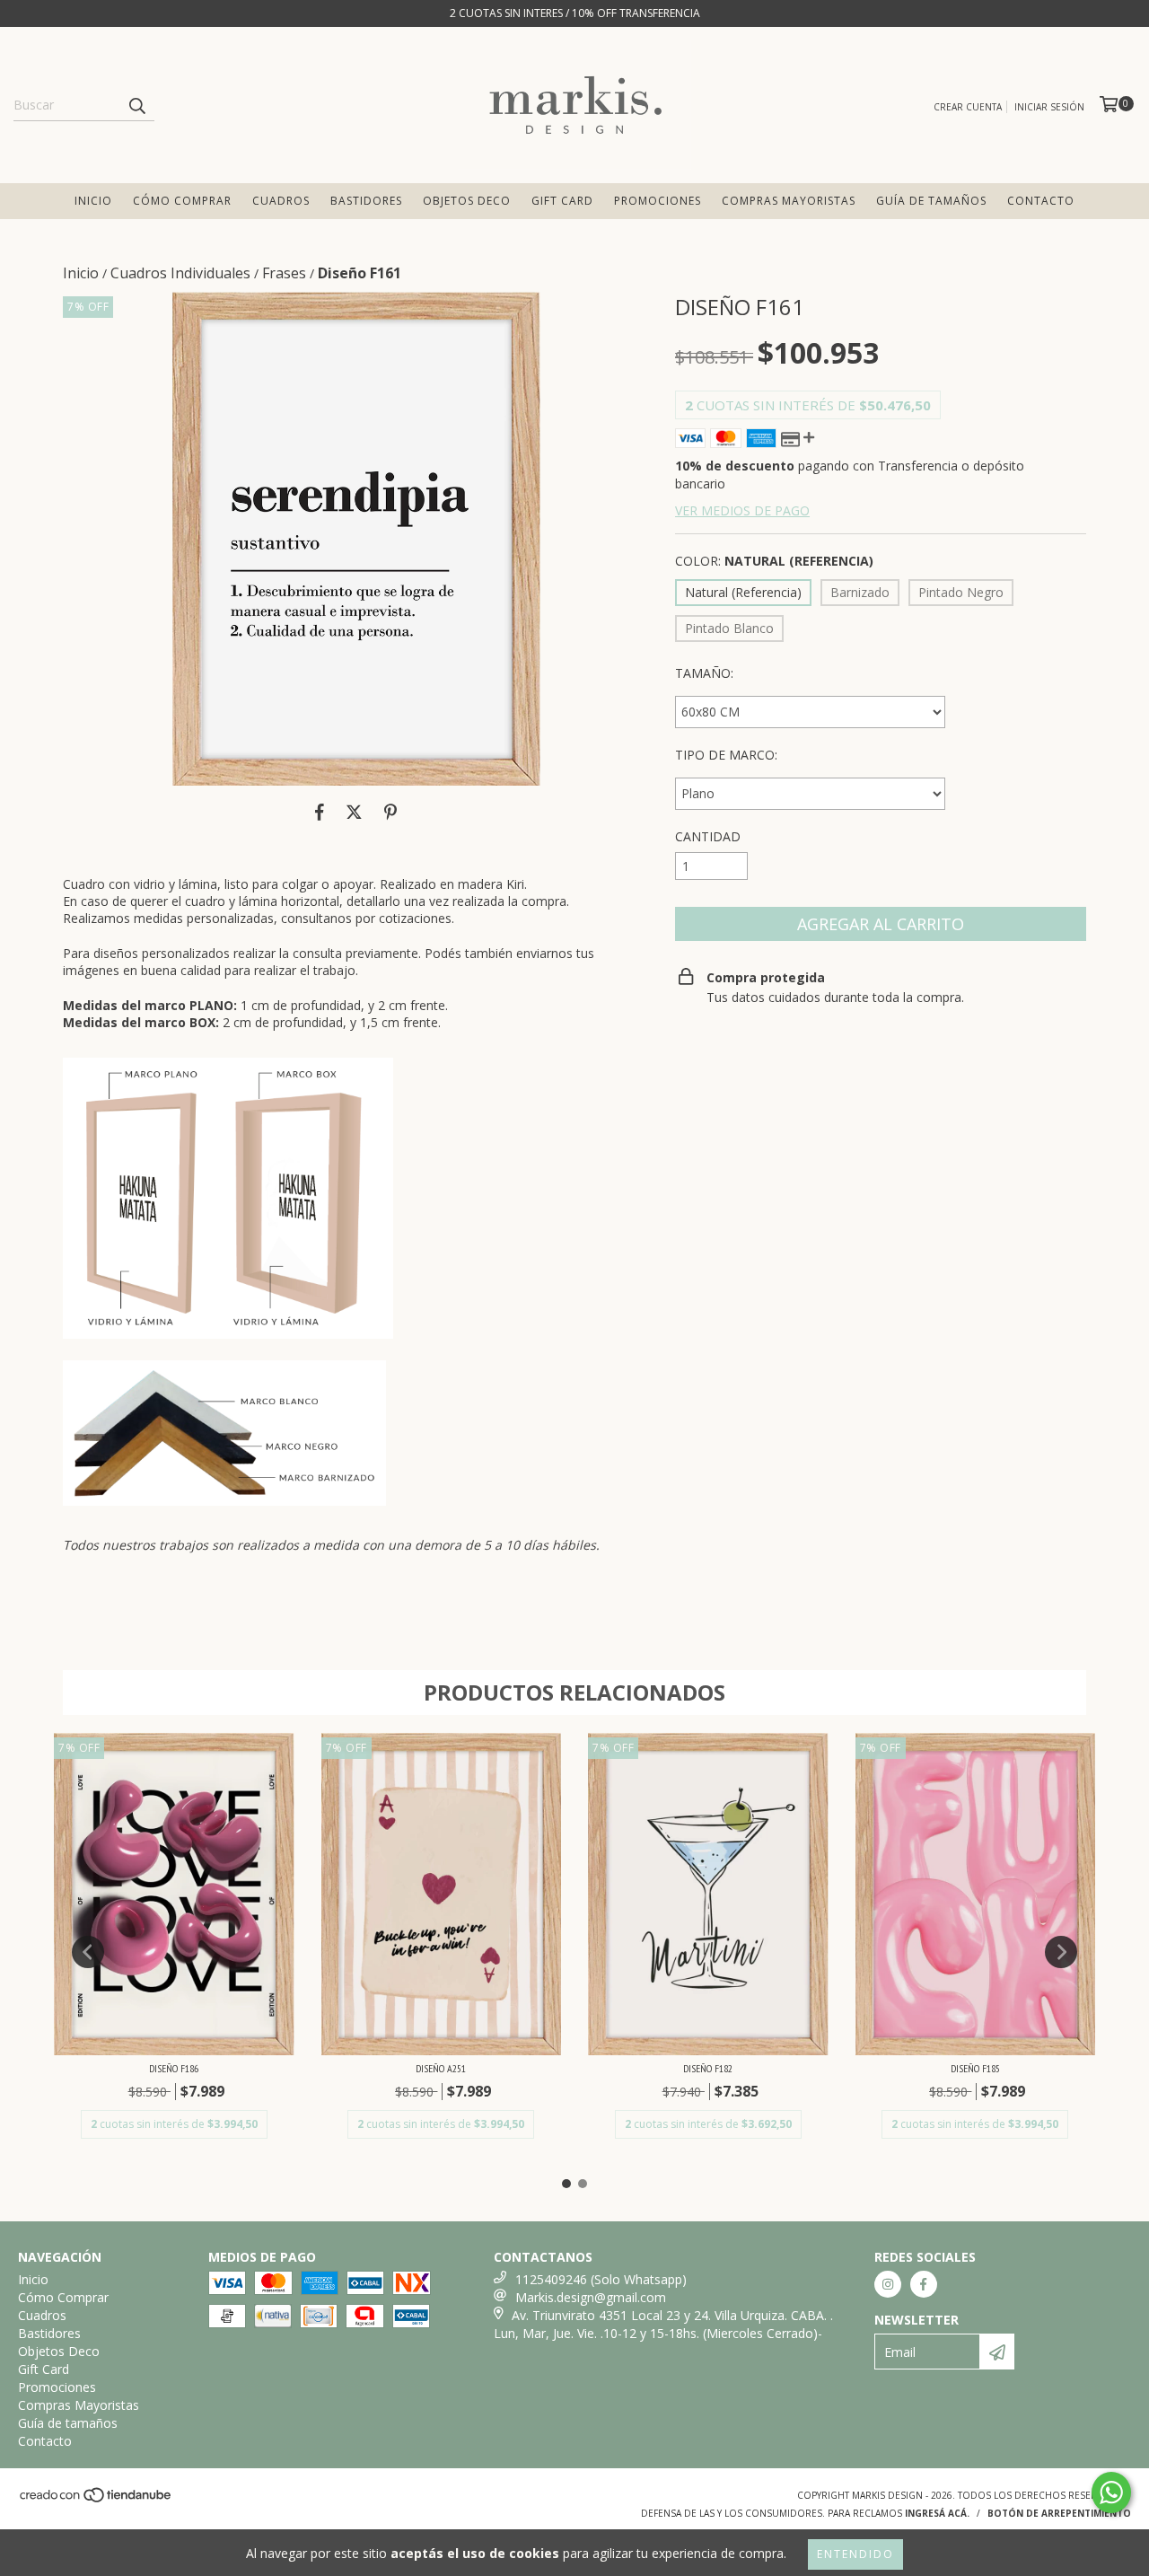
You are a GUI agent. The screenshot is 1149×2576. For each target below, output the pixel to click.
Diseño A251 (441, 2068)
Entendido (855, 2554)
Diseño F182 (708, 2068)
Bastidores (366, 201)
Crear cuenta (968, 107)
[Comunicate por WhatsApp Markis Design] (1111, 2492)
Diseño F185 (975, 2068)
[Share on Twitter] (354, 813)
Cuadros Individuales (180, 273)
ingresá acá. (937, 2513)
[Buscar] (136, 105)
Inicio (93, 201)
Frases (284, 273)
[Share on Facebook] (320, 813)
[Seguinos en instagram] (888, 2284)
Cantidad (708, 836)
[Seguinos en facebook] (924, 2284)
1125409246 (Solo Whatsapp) (601, 2279)
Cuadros (281, 201)
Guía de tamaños (931, 201)
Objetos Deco (467, 201)
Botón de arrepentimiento (1059, 2513)
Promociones (658, 201)
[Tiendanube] (96, 2501)
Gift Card (562, 201)
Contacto (1041, 201)
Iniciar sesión (1049, 107)
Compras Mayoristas (789, 201)
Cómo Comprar (182, 201)
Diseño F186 (174, 2068)
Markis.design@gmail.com (591, 2297)
